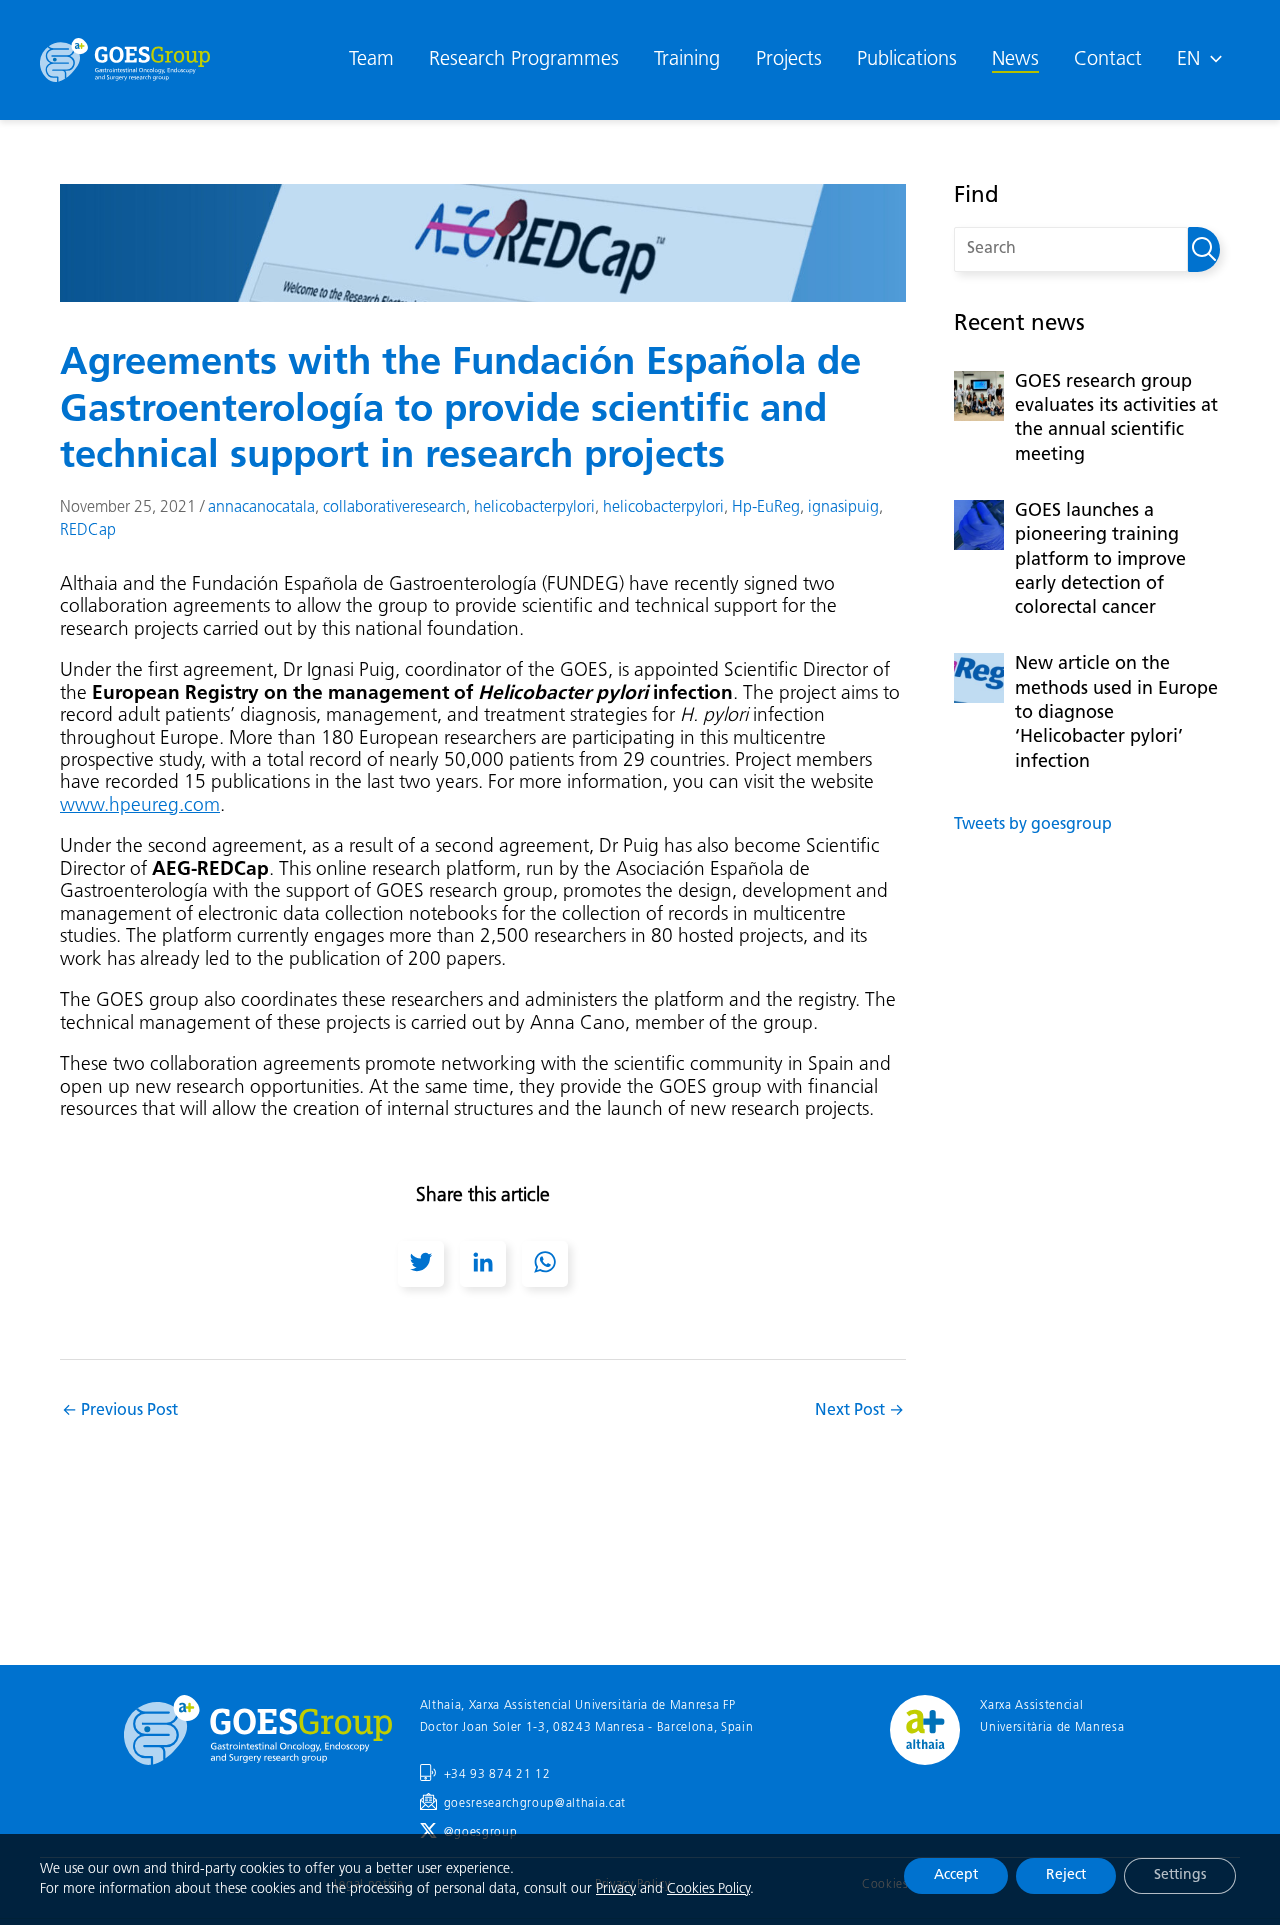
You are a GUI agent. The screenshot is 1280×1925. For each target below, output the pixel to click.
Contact (1108, 60)
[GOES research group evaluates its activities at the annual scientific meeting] (979, 396)
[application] (1211, 60)
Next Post (859, 1411)
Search (1204, 249)
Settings (1180, 1875)
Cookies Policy (708, 1889)
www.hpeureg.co (132, 806)
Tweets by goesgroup (1033, 825)
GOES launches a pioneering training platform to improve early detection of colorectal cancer (1100, 560)
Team (371, 60)
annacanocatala (261, 508)
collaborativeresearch (394, 508)
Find (976, 196)
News (1015, 60)
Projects (789, 60)
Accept (956, 1875)
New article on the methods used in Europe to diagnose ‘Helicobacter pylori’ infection (1116, 713)
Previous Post (120, 1411)
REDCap (88, 531)
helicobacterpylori (534, 508)
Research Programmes (524, 60)
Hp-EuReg (766, 508)
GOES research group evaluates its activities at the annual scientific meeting (1116, 419)
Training (687, 60)
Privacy (616, 1889)
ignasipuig (843, 508)
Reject (1066, 1875)
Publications (907, 60)
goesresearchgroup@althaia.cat (535, 1804)
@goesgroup (481, 1833)
